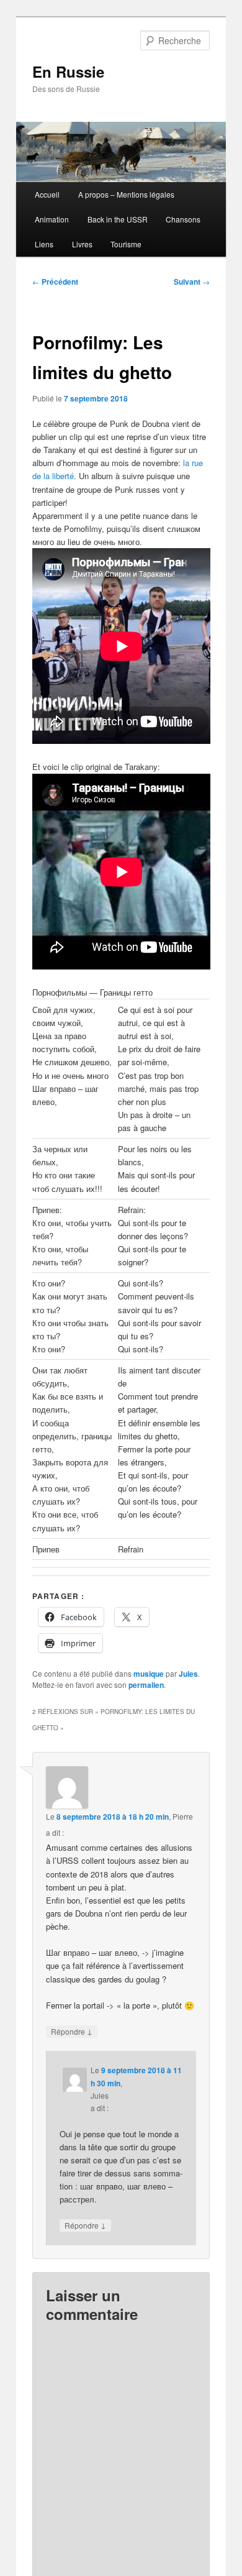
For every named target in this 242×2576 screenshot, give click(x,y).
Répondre (72, 2031)
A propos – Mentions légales (126, 194)
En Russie (68, 71)
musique (149, 1674)
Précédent (55, 282)
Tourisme (126, 244)
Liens (44, 244)
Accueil (47, 194)
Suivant (192, 282)
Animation (52, 219)
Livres (82, 244)
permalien (146, 1685)
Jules (188, 1674)
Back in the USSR (118, 219)
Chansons (183, 219)
